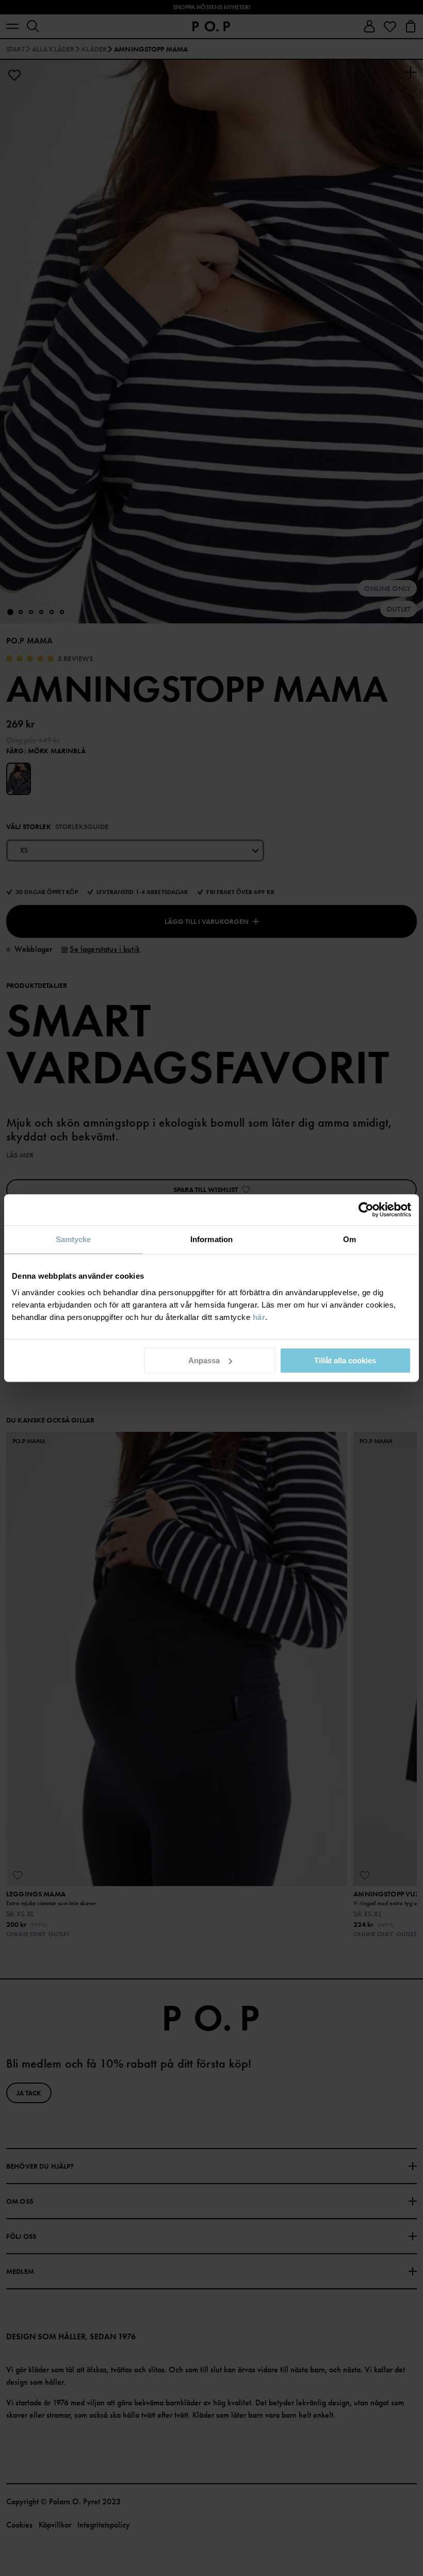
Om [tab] (349, 1239)
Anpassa (204, 1360)
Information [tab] (211, 1239)
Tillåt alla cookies (345, 1360)
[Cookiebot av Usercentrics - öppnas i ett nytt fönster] (366, 1210)
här (259, 1317)
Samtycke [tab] (74, 1239)
